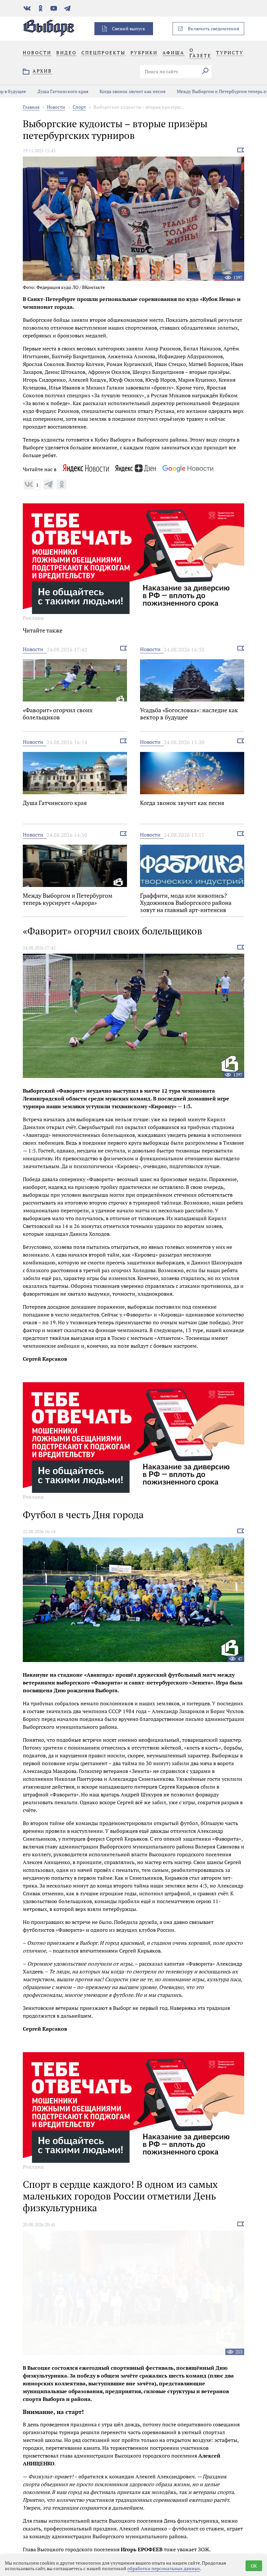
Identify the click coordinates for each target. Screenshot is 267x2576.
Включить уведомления (213, 28)
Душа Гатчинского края (34, 91)
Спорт (79, 107)
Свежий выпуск (129, 28)
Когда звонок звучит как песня (104, 91)
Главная (31, 107)
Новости (56, 107)
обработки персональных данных (164, 2568)
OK (254, 2566)
